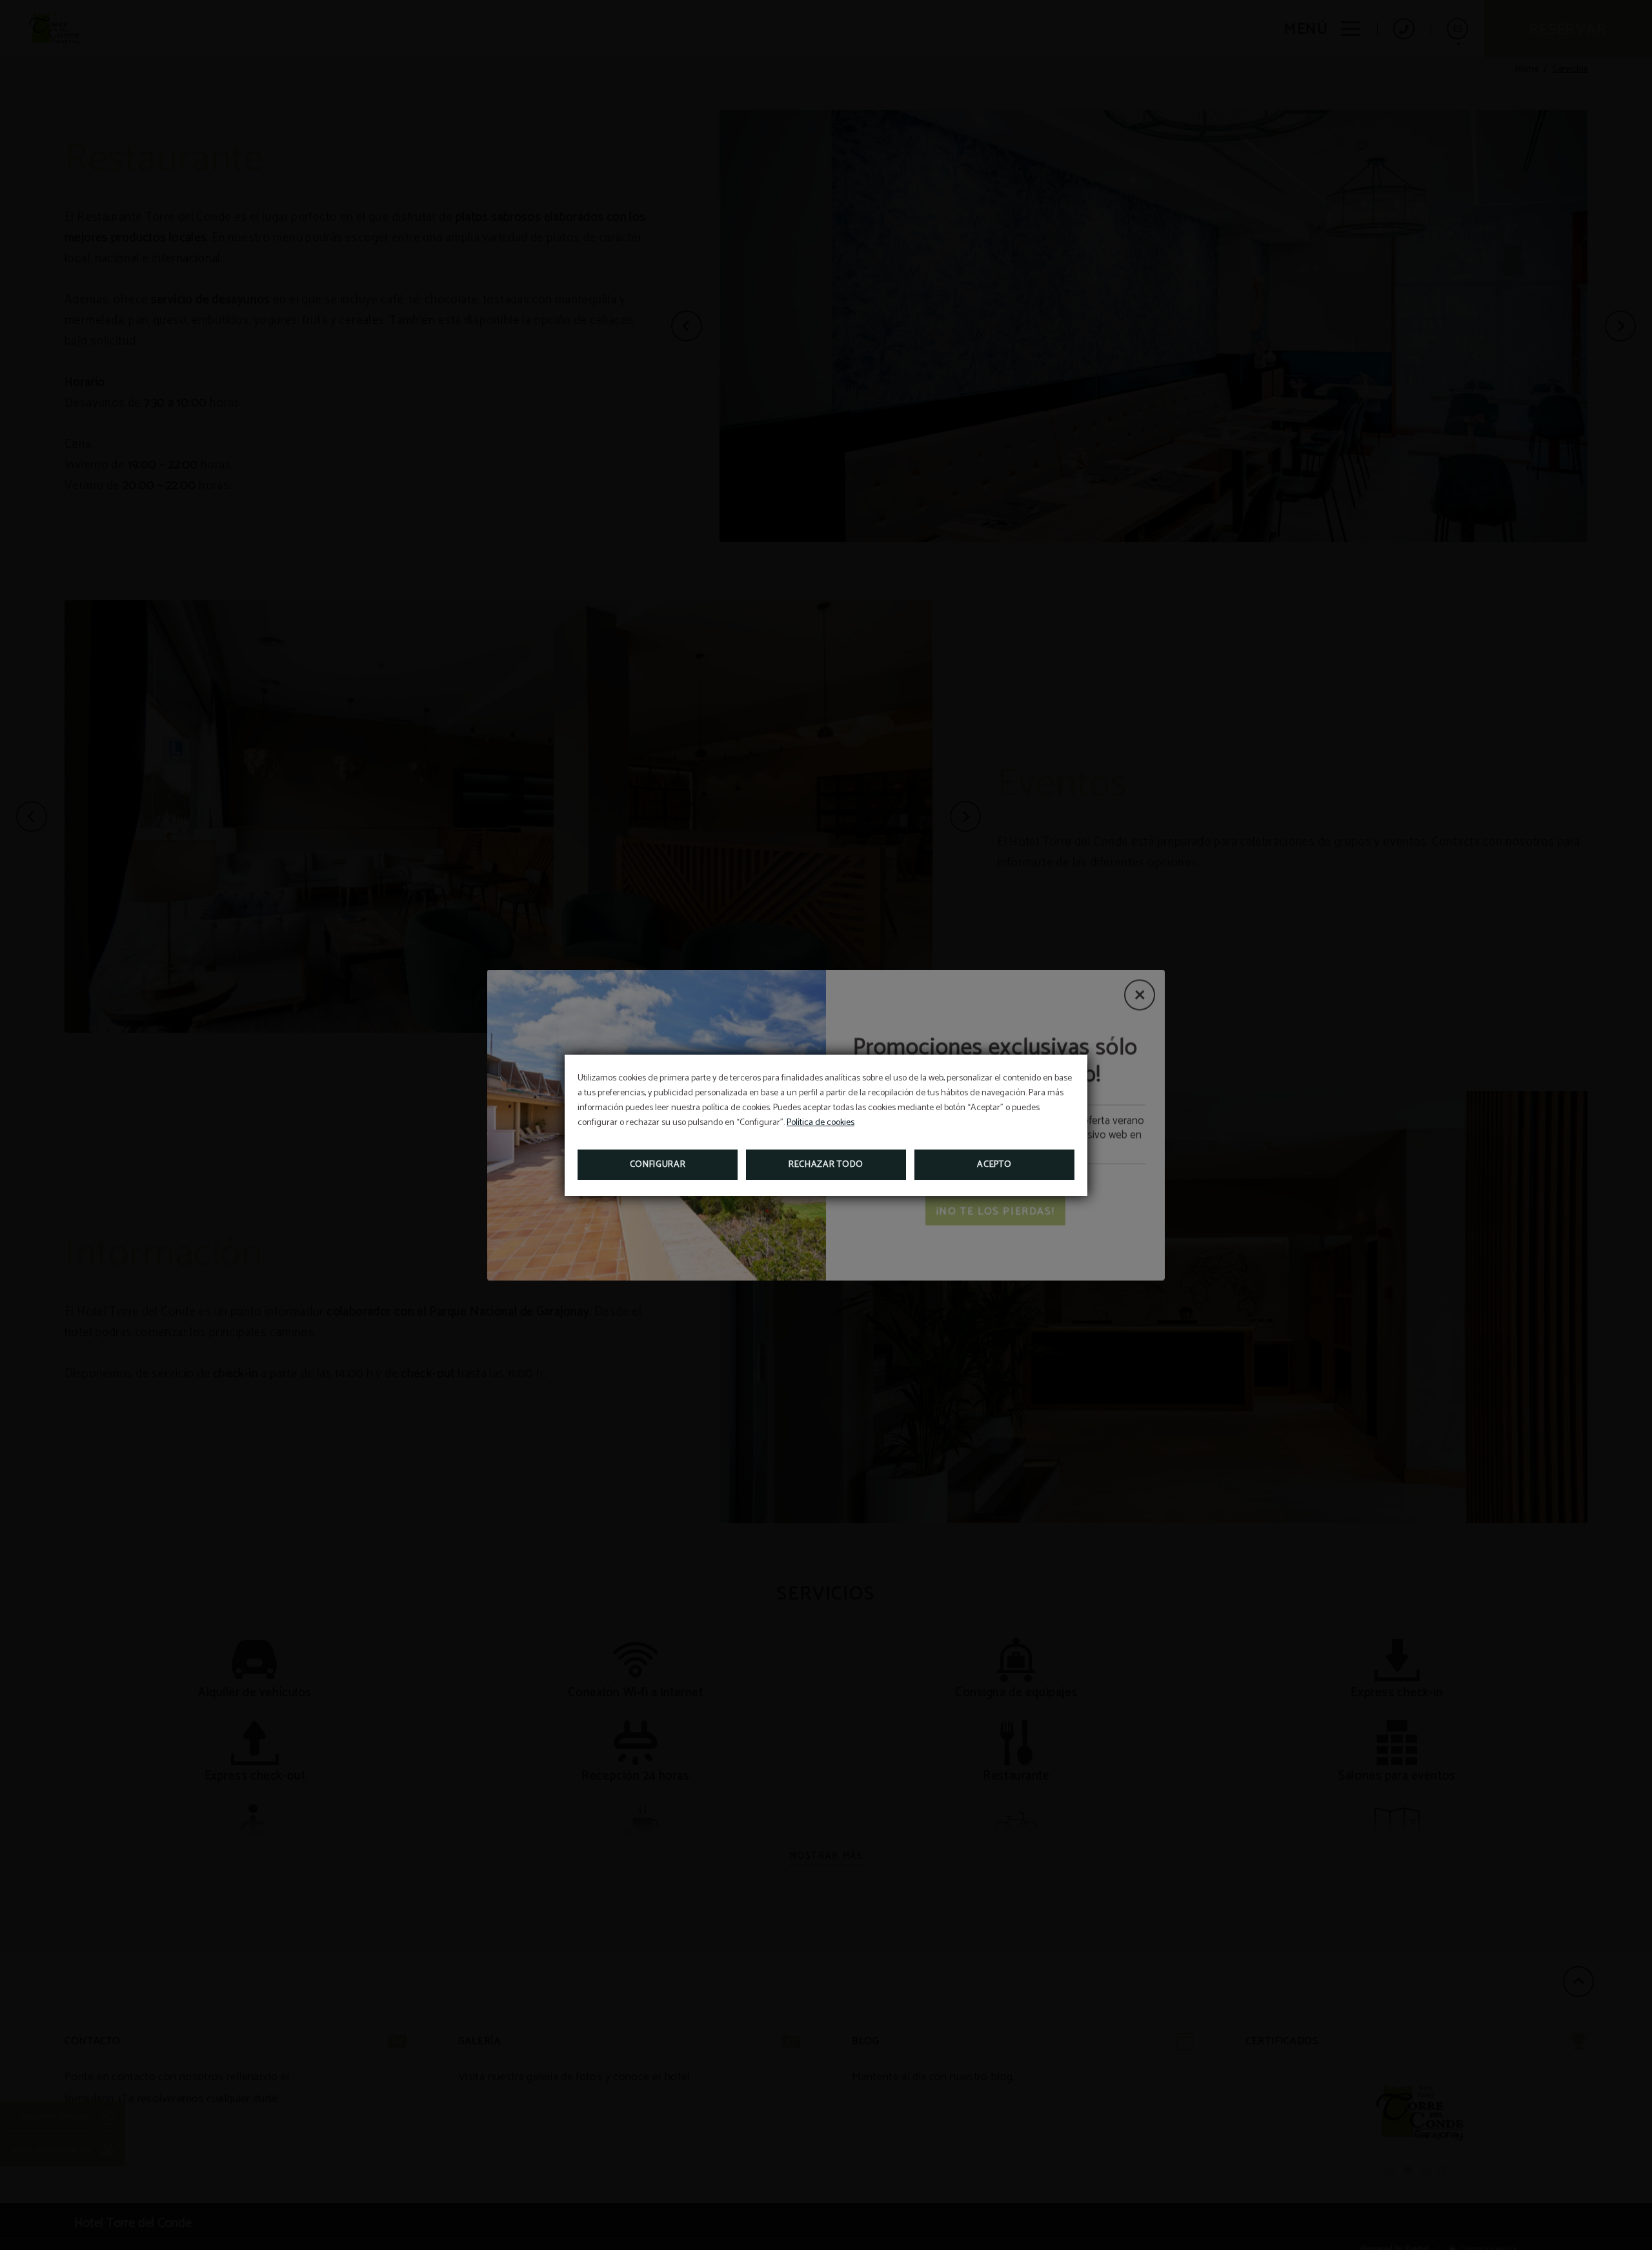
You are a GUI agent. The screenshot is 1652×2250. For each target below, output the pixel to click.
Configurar (658, 1165)
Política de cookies (821, 1123)
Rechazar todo (826, 1165)
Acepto (994, 1165)
